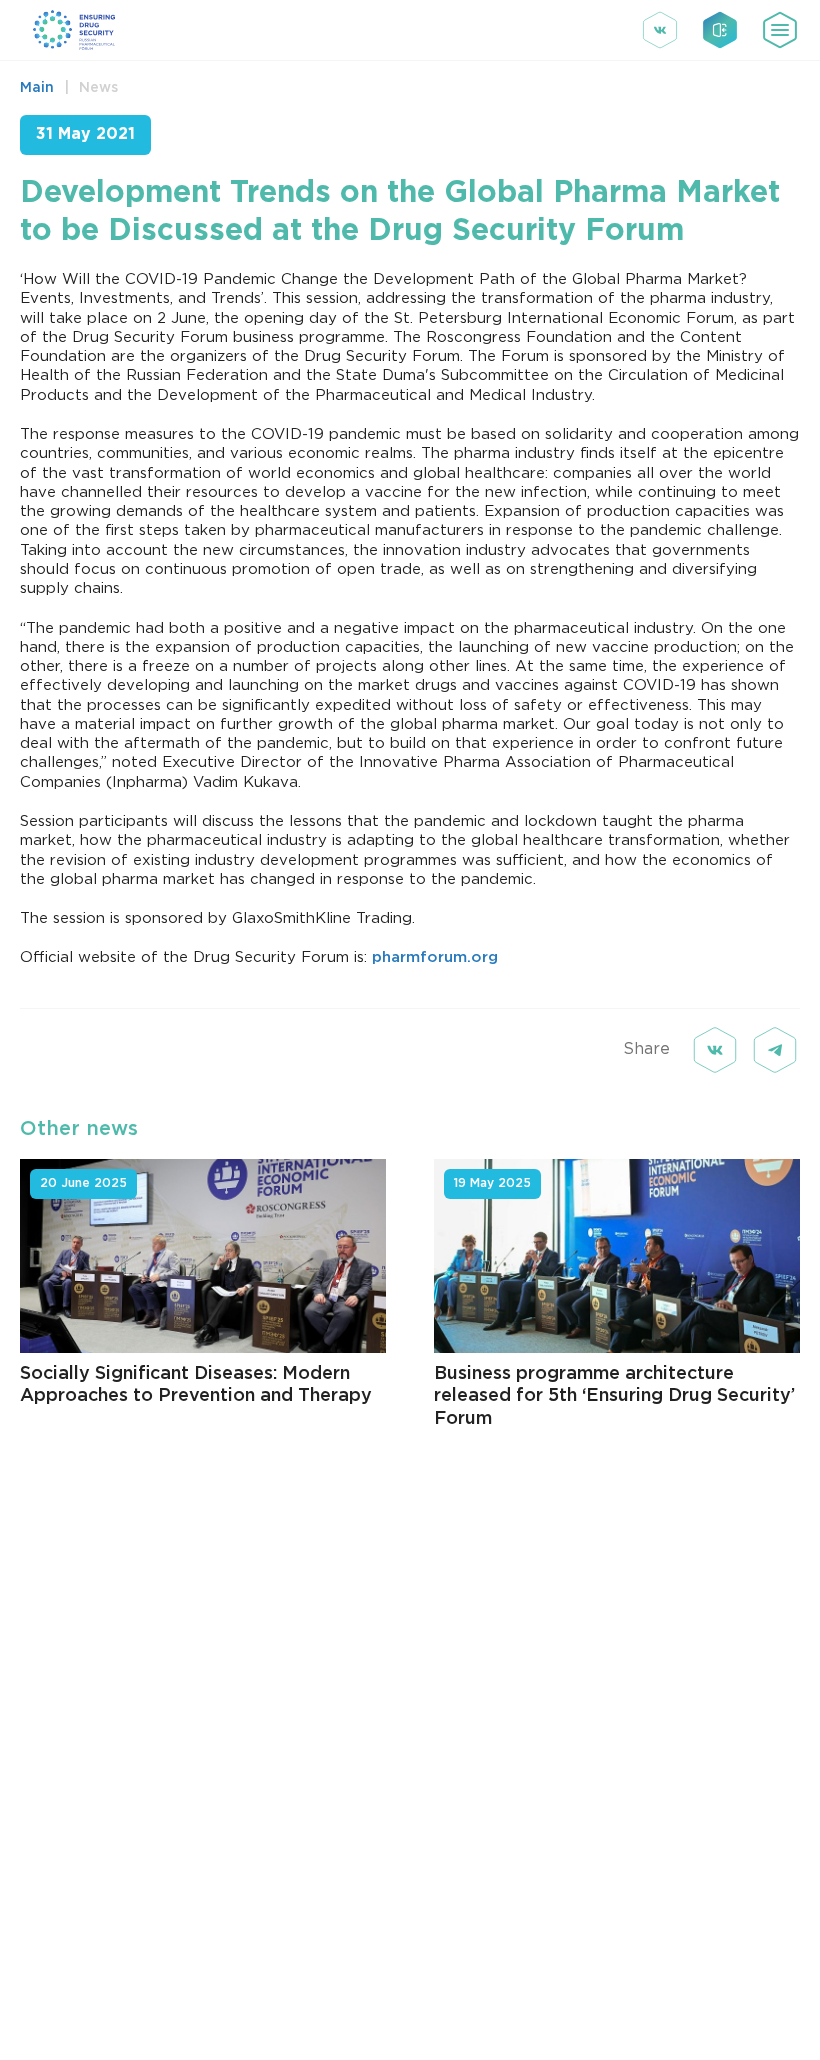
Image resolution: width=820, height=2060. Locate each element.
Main (37, 88)
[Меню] (780, 30)
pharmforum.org (435, 957)
